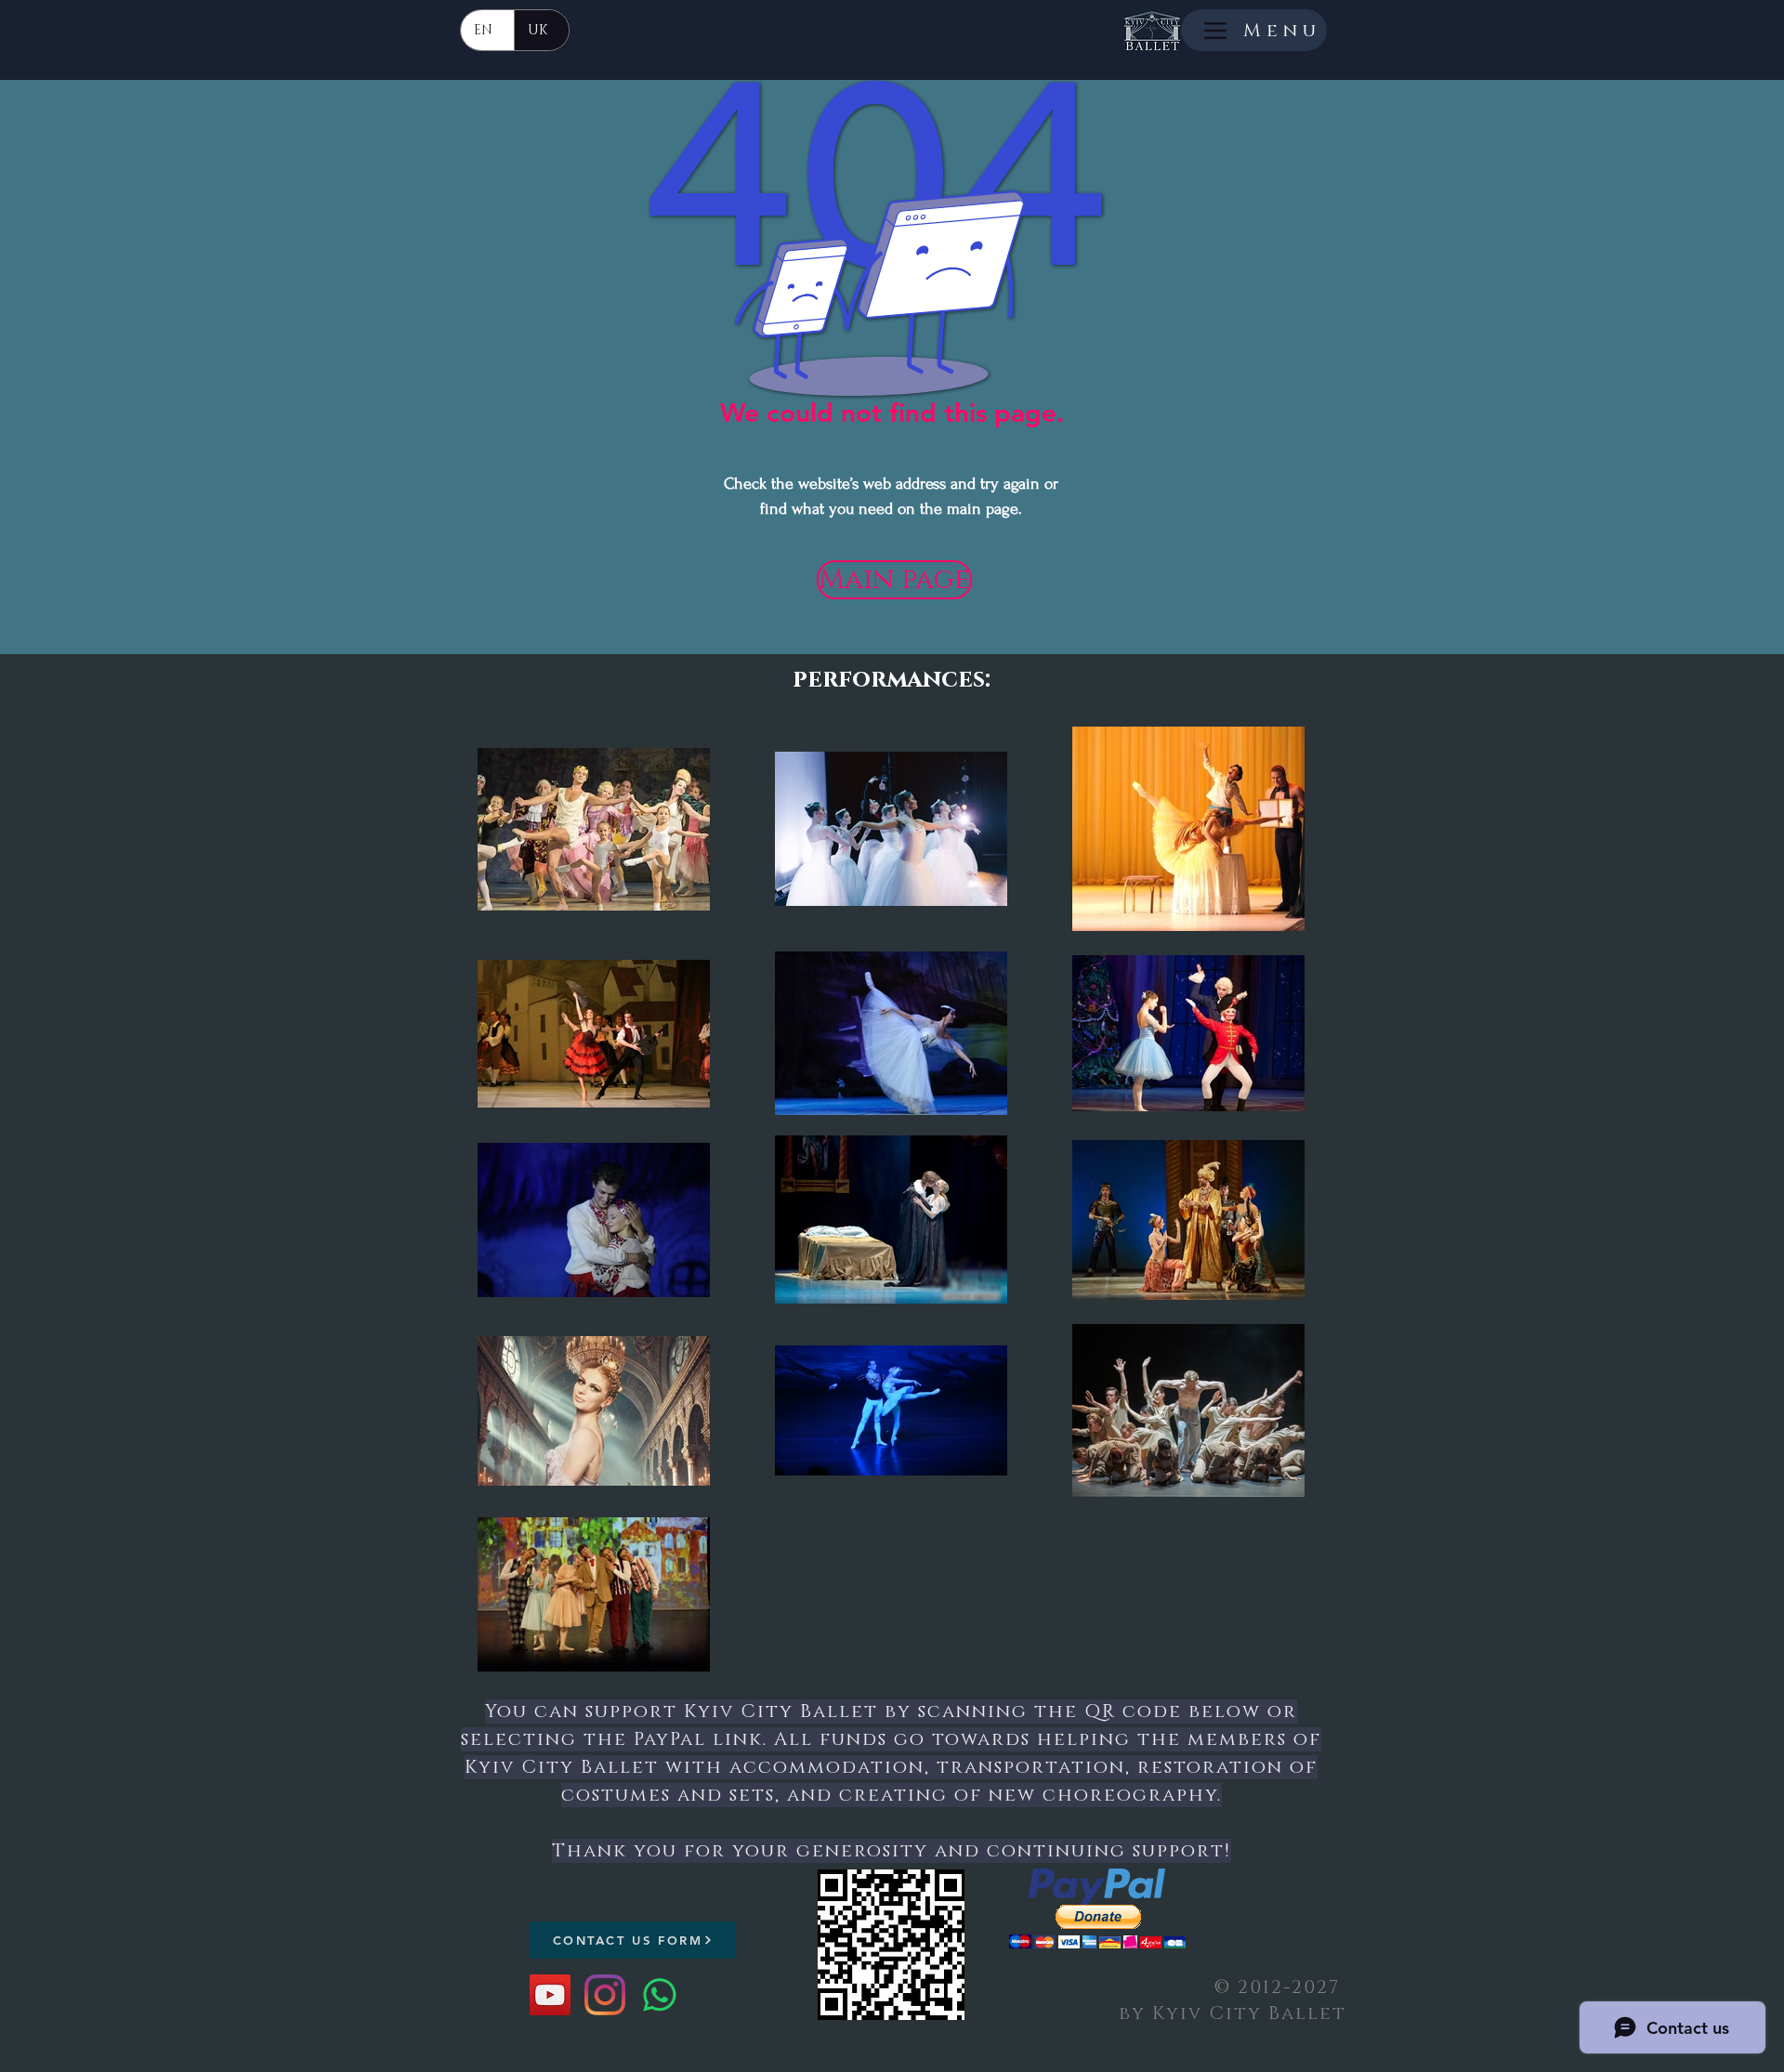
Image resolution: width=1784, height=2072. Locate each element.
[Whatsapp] (660, 1995)
